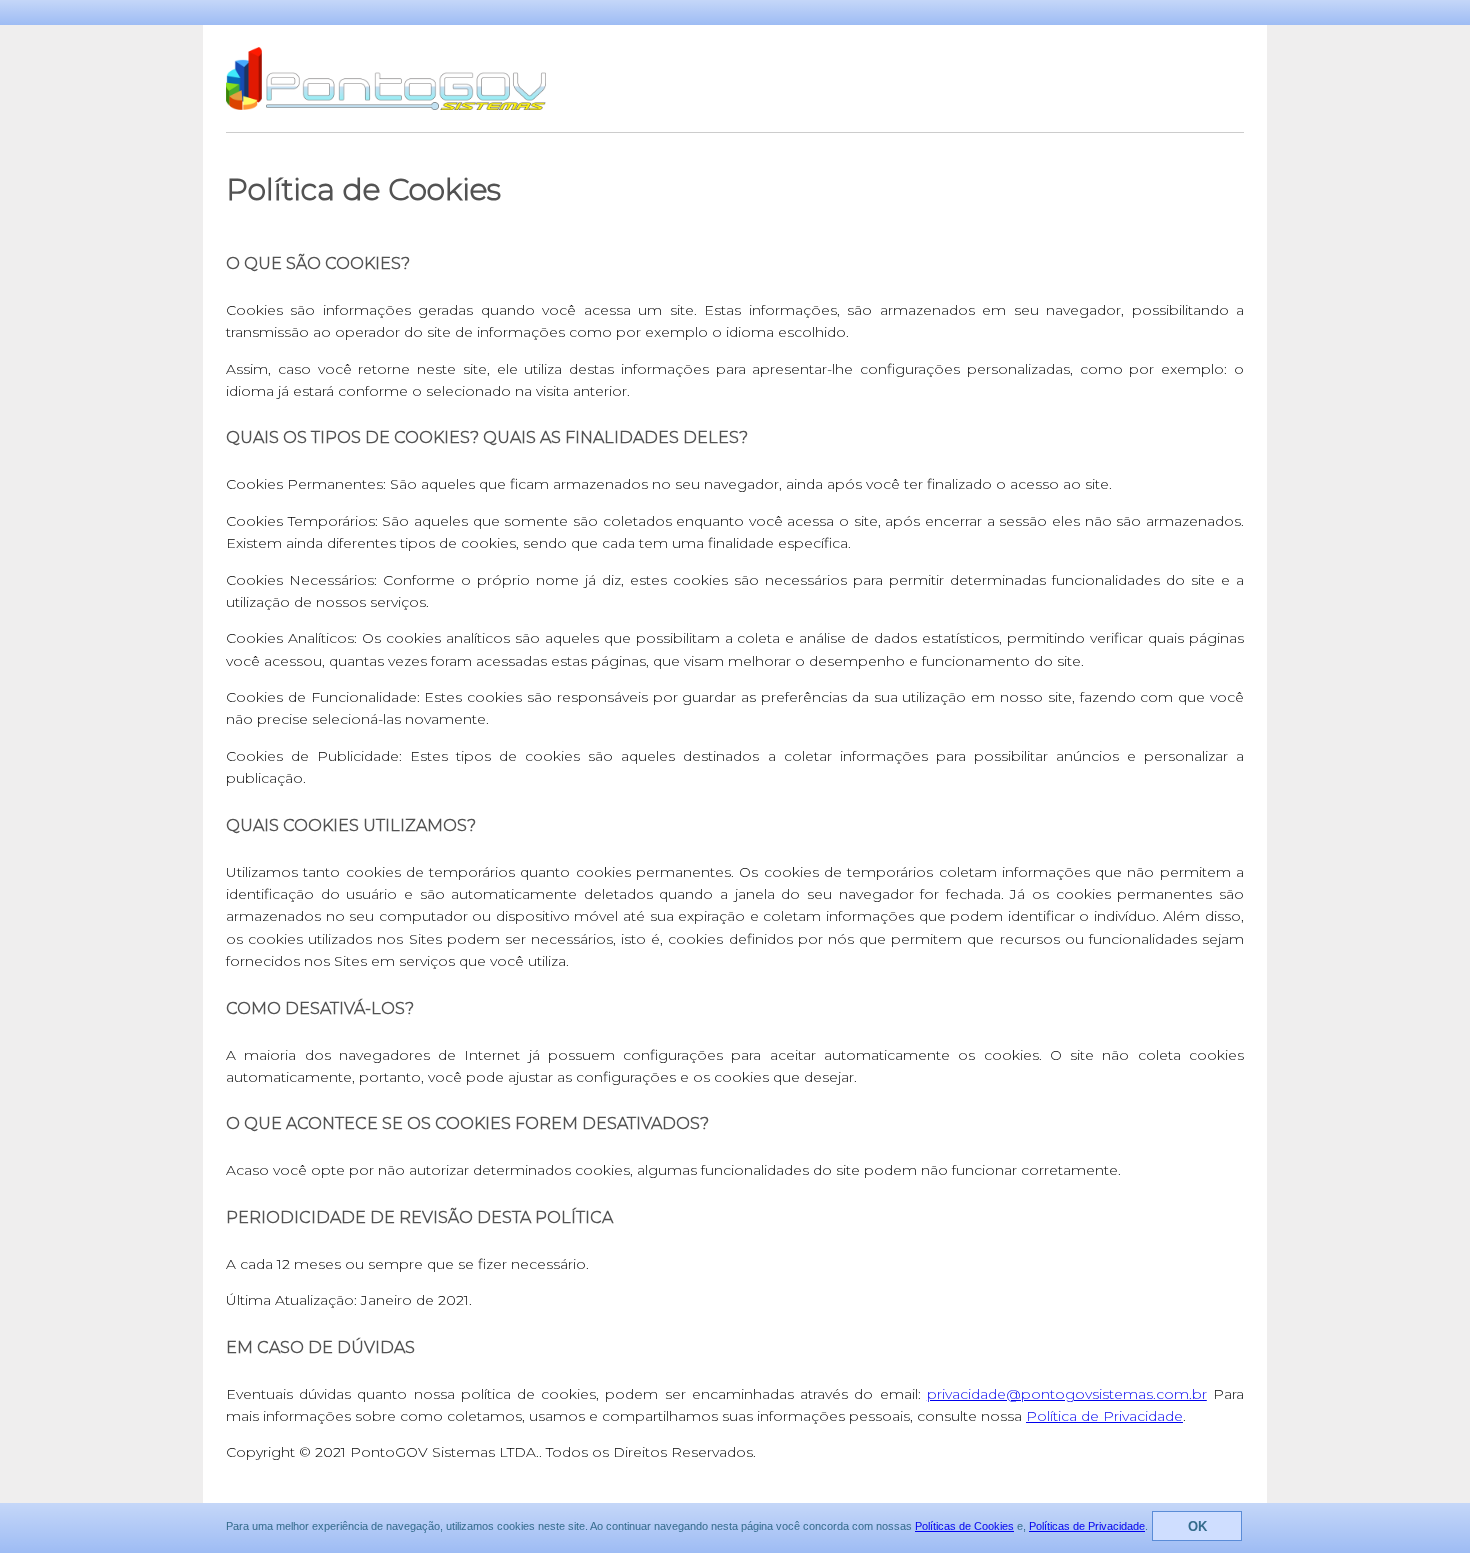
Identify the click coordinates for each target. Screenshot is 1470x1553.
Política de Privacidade (1104, 1416)
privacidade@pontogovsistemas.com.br (1067, 1394)
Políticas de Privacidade (1087, 1526)
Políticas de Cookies (964, 1526)
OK (1197, 1526)
